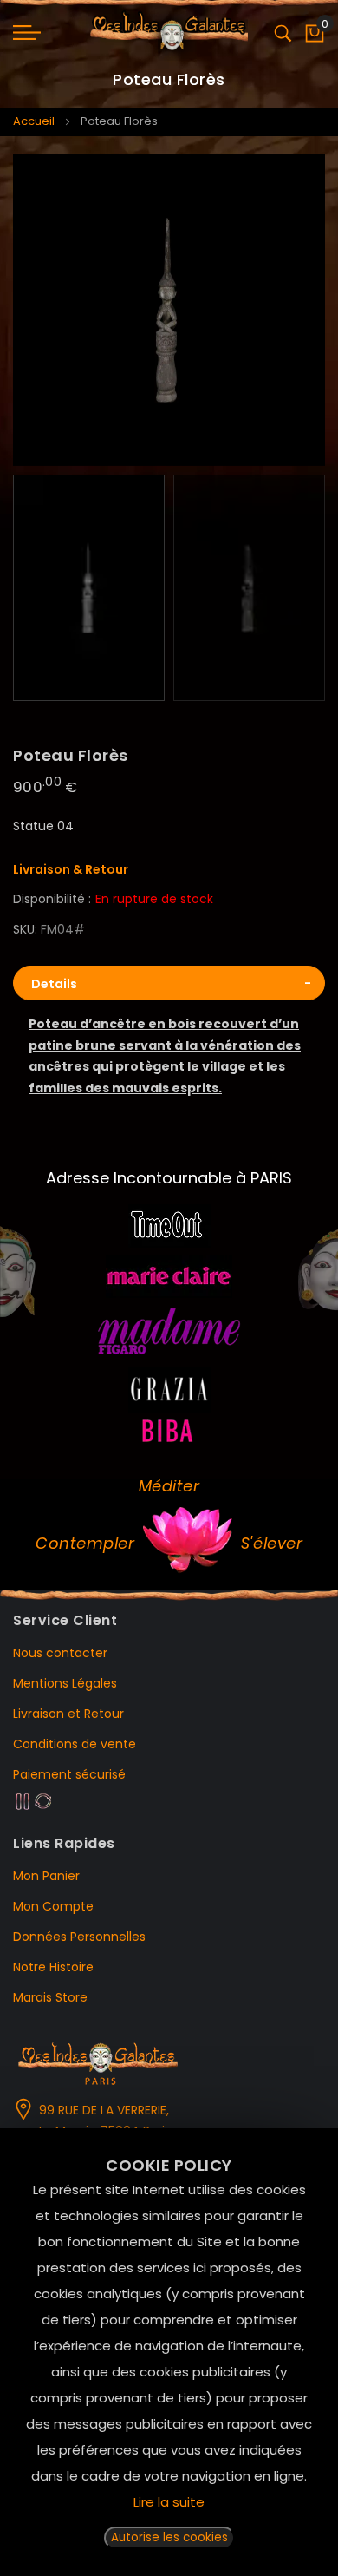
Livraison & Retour (71, 869)
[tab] (169, 983)
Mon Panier (46, 1876)
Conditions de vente (75, 1744)
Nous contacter (60, 1653)
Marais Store (50, 1997)
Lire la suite (169, 2502)
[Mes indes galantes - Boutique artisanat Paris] (169, 33)
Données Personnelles (79, 1937)
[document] (169, 2352)
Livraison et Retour (68, 1714)
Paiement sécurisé (69, 1774)
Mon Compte (53, 1906)
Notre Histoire (53, 1967)
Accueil (34, 121)
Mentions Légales (65, 1683)
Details (54, 984)
